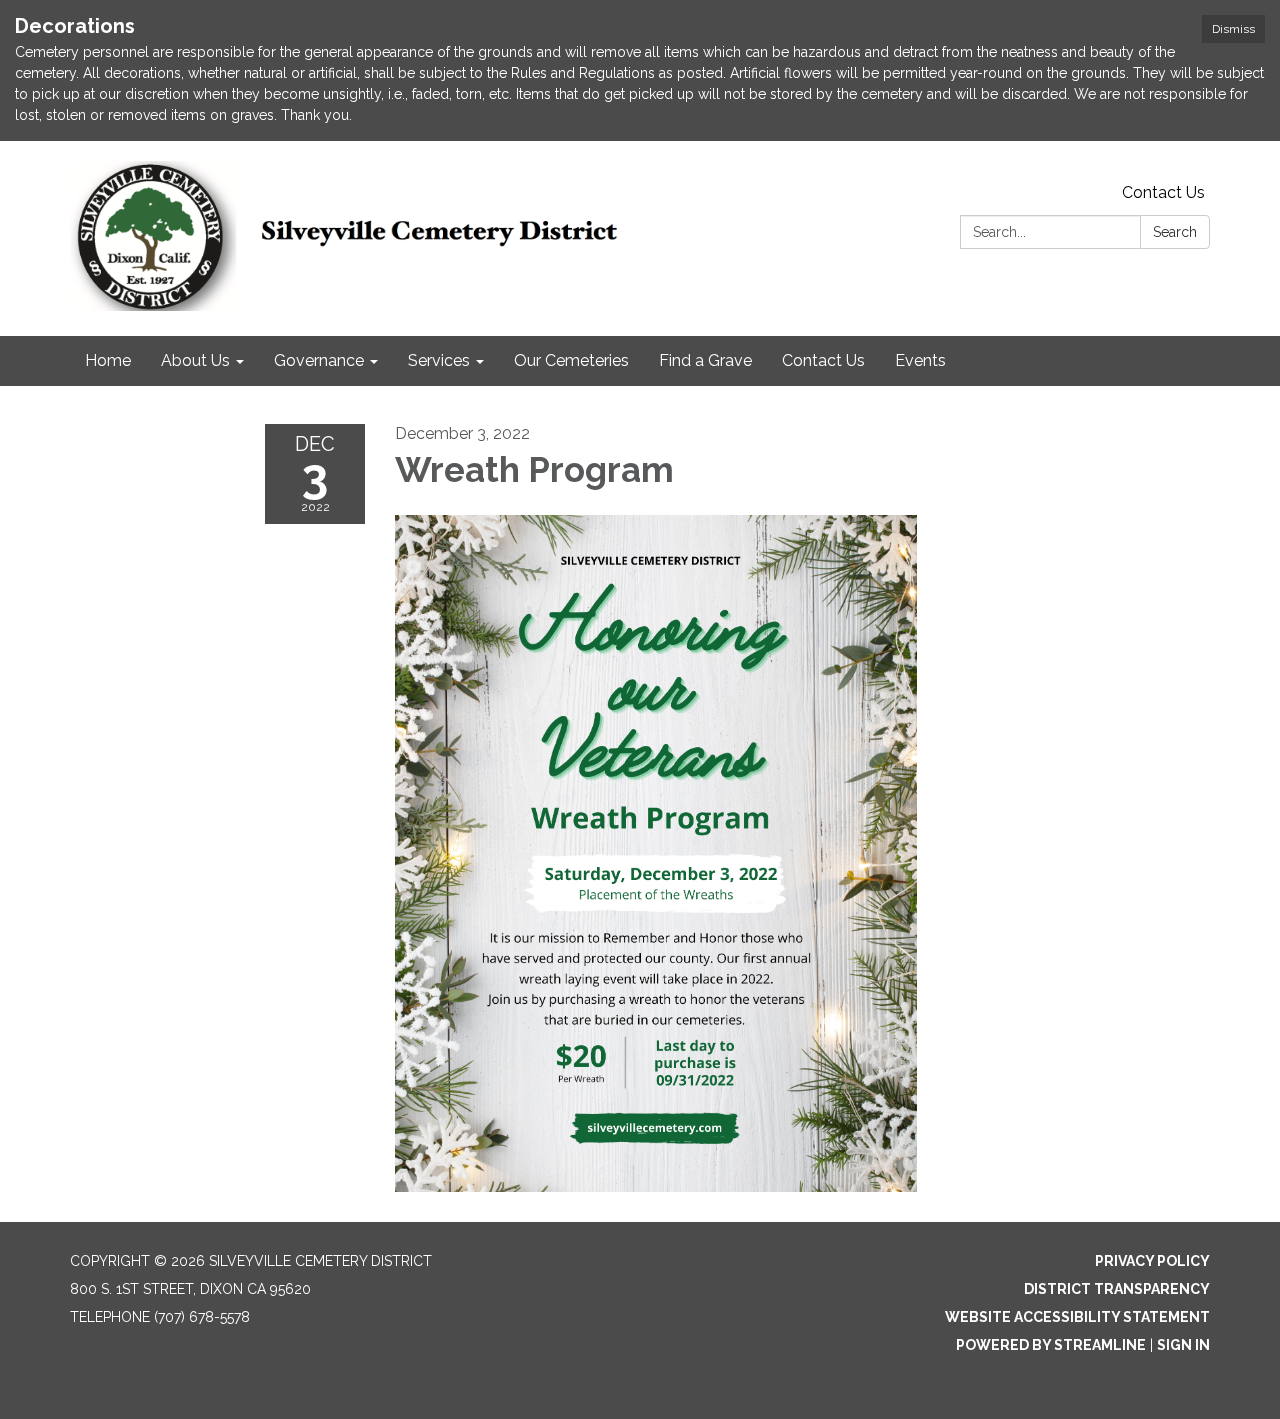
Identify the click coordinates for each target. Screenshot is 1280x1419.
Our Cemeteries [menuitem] (571, 360)
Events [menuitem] (920, 360)
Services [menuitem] (439, 360)
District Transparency (1117, 1289)
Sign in (1183, 1345)
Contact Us (1163, 192)
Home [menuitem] (108, 360)
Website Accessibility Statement (1077, 1317)
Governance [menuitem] (319, 360)
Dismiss (1233, 29)
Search (1175, 232)
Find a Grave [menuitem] (705, 360)
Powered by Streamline (1051, 1345)
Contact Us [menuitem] (823, 360)
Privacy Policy (1152, 1261)
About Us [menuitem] (195, 360)
